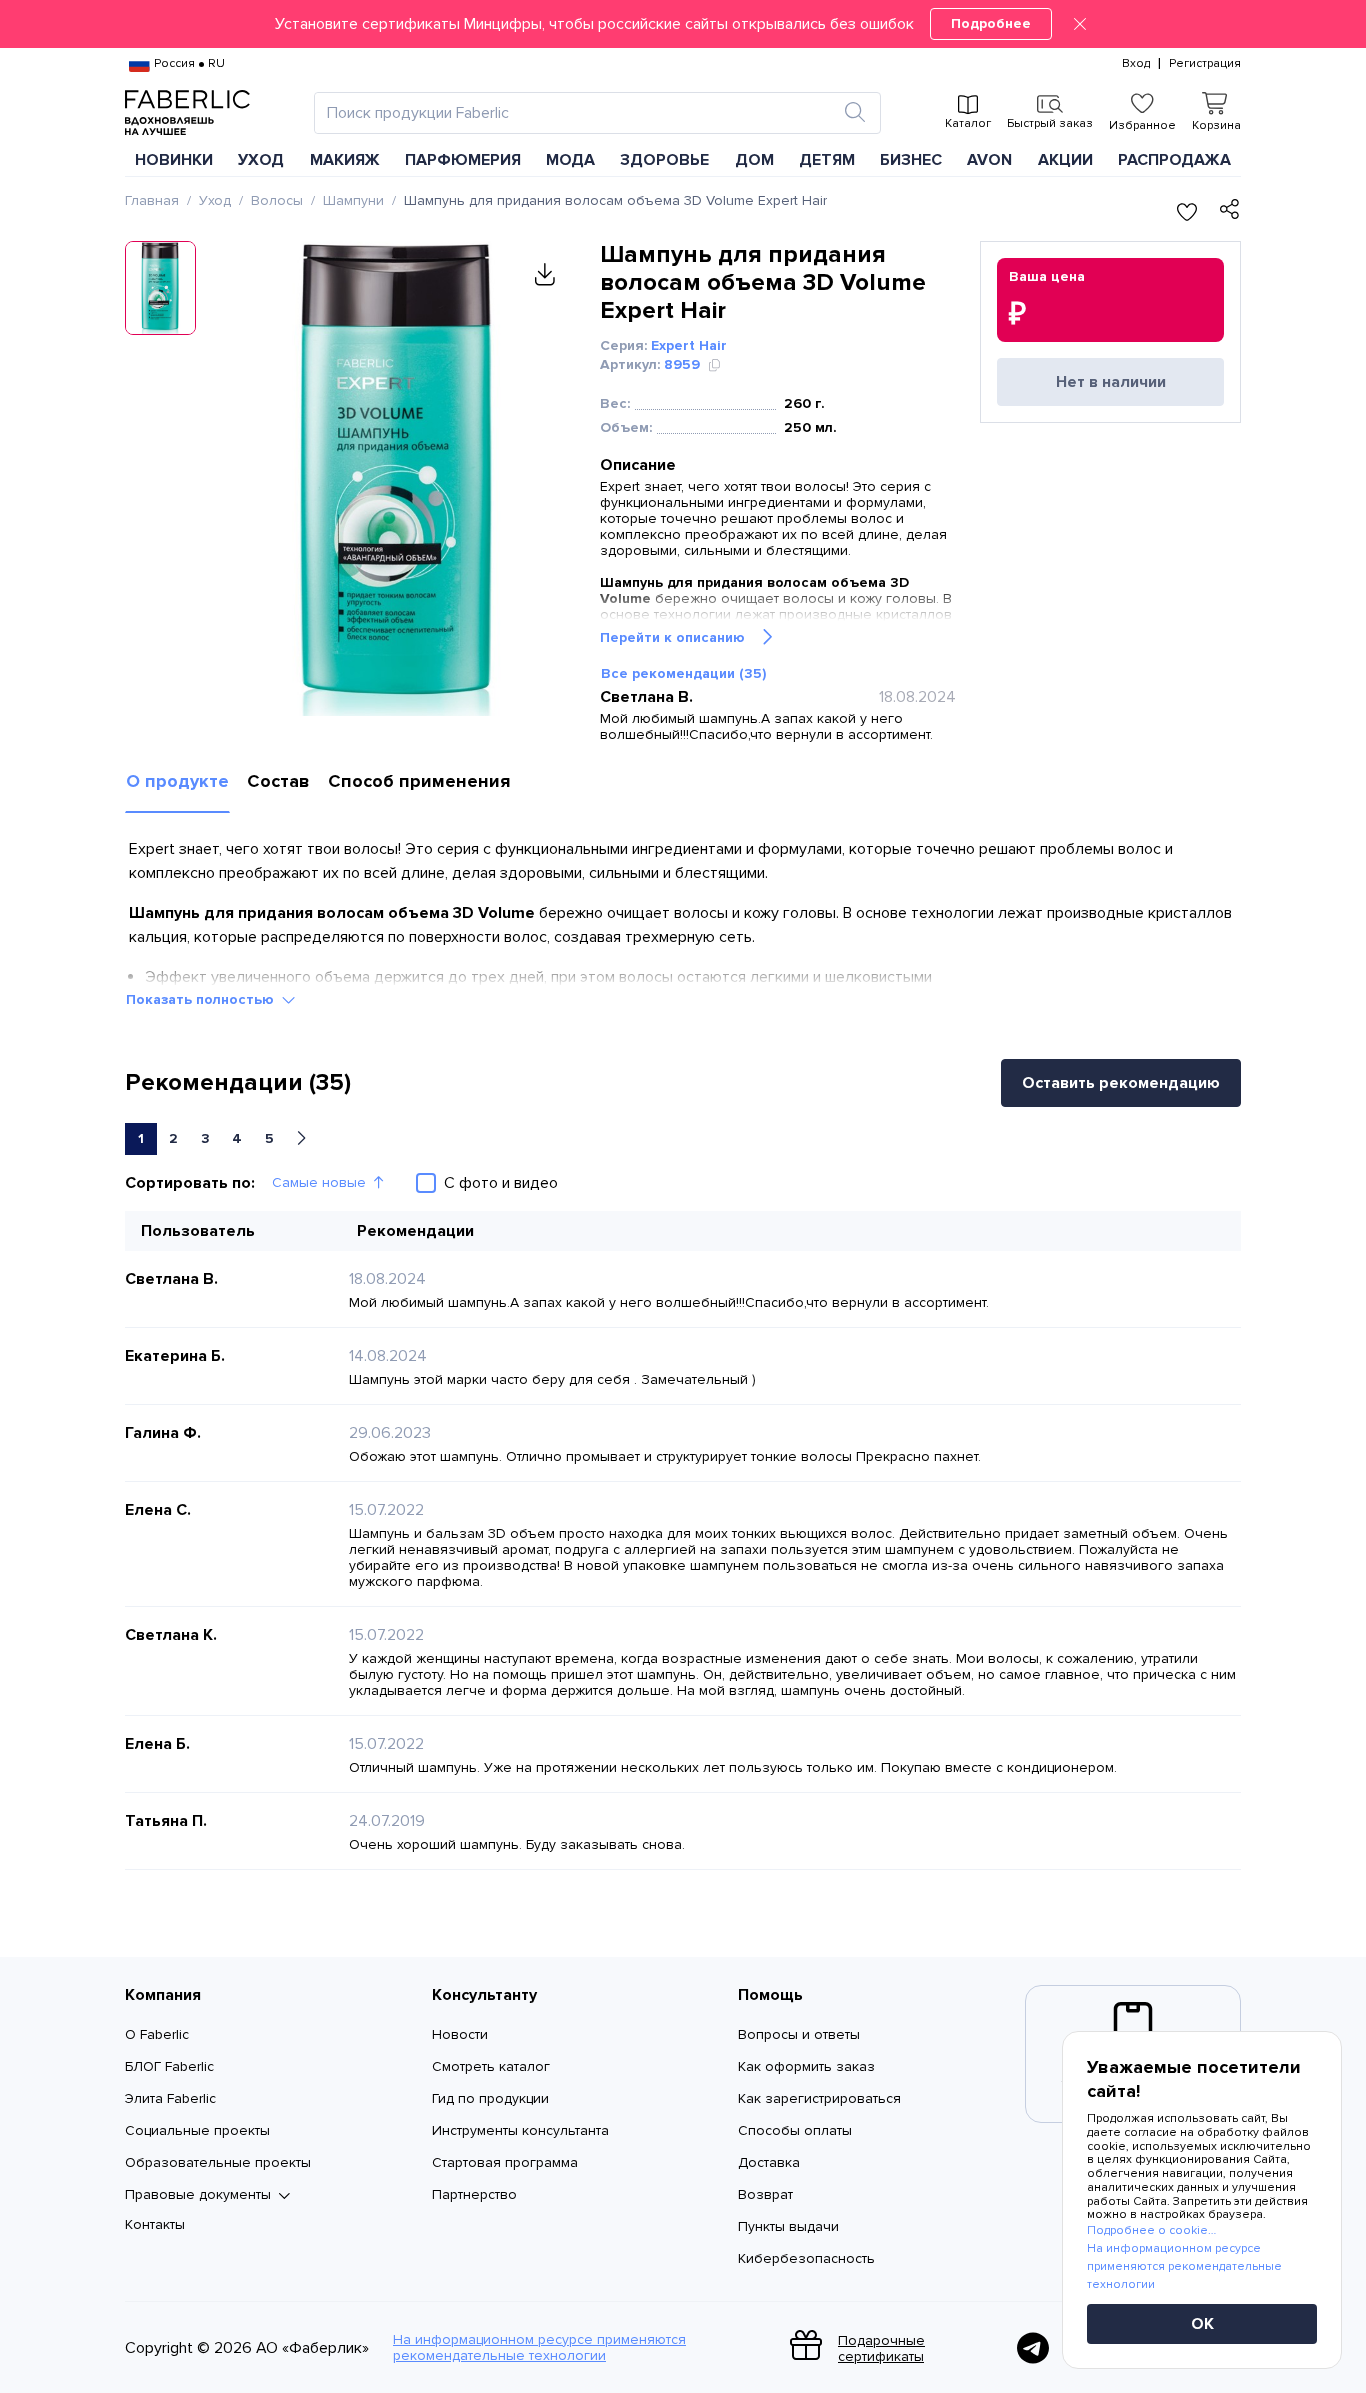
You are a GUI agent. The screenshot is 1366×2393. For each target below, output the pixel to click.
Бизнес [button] (911, 160)
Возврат (765, 2194)
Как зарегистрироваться (819, 2098)
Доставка (769, 2162)
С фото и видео (501, 1183)
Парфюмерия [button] (463, 160)
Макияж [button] (345, 160)
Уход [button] (261, 160)
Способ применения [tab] (419, 781)
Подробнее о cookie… (1151, 2230)
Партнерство (474, 2194)
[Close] (1080, 24)
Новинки (174, 160)
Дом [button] (754, 160)
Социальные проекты (197, 2130)
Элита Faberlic (170, 2098)
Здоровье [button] (664, 160)
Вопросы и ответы (799, 2034)
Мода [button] (570, 160)
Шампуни (353, 200)
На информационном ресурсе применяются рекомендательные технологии (539, 2348)
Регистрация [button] (1205, 64)
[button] (683, 24)
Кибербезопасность (806, 2258)
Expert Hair (689, 345)
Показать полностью (200, 999)
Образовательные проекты (218, 2162)
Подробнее (991, 23)
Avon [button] (989, 160)
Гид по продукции (490, 2098)
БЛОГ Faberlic (169, 2066)
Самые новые (319, 1182)
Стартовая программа (505, 2162)
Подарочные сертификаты (881, 2348)
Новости (460, 2034)
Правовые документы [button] (198, 2195)
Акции (1065, 160)
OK (1202, 2324)
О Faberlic (157, 2034)
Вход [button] (1136, 64)
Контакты (155, 2224)
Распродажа (1174, 160)
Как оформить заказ (806, 2066)
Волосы (277, 200)
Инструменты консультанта (520, 2130)
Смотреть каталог (491, 2066)
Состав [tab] (278, 781)
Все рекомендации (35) (683, 673)
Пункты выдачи (788, 2226)
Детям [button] (827, 160)
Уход (215, 200)
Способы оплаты (795, 2130)
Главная (152, 200)
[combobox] (579, 113)
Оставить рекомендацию (1121, 1083)
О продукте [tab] (177, 781)
